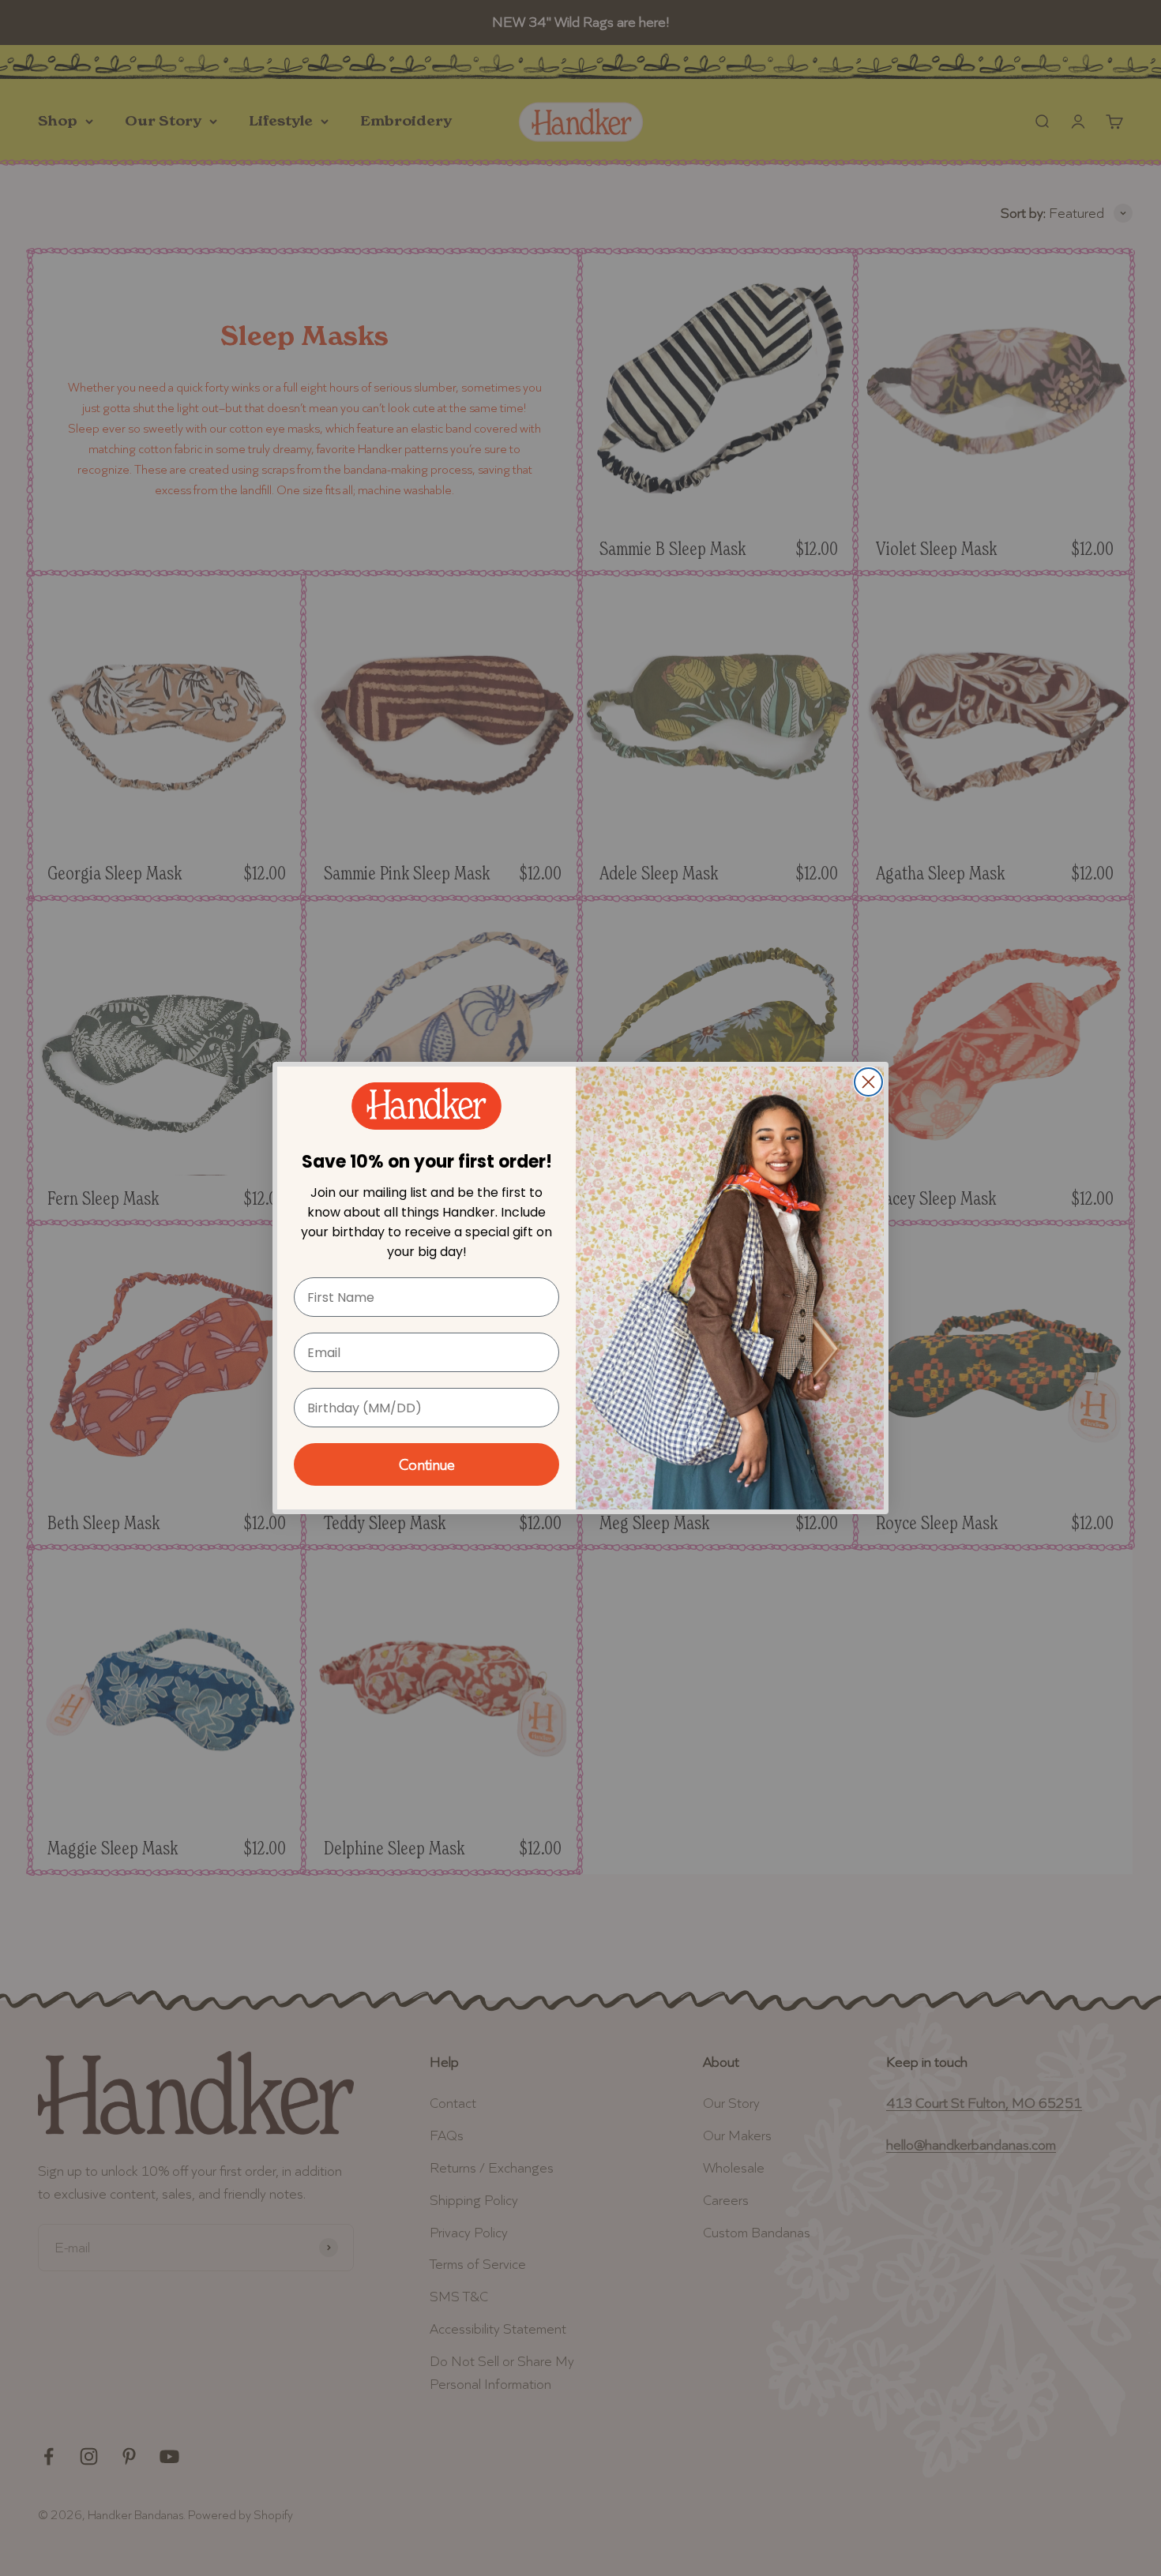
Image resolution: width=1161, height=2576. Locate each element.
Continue (427, 1464)
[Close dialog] (868, 1082)
